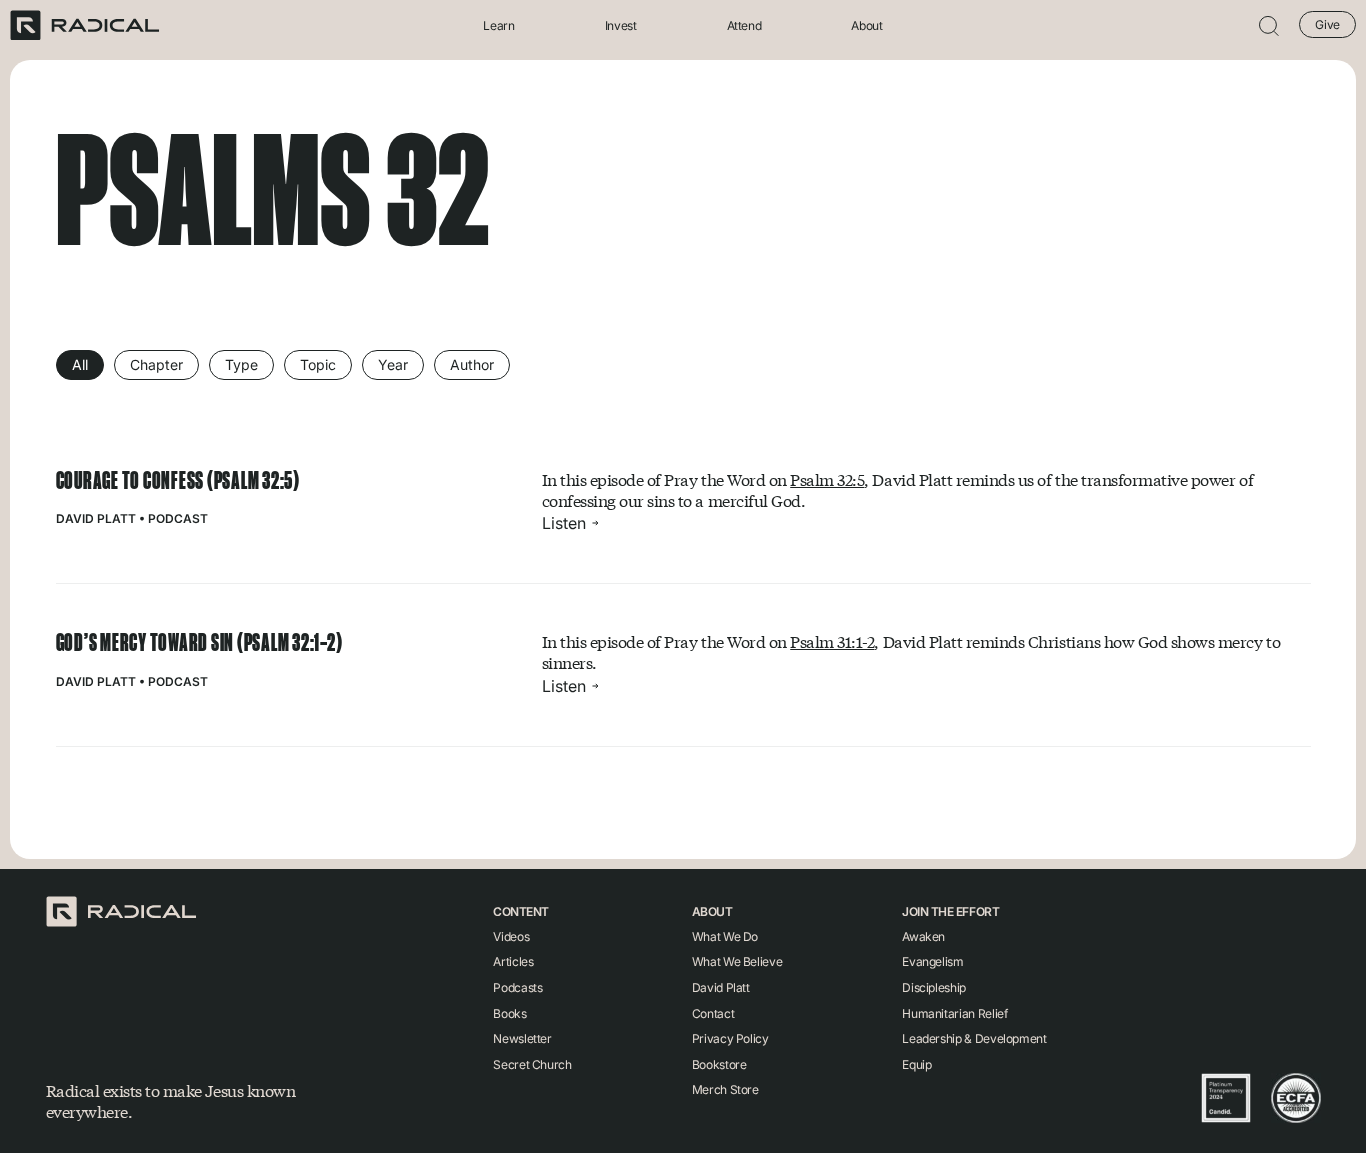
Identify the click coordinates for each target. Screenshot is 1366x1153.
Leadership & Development (974, 1038)
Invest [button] (621, 25)
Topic (318, 364)
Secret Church (532, 1064)
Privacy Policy (730, 1038)
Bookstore (719, 1064)
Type (241, 364)
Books (509, 1013)
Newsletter (522, 1038)
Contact (713, 1013)
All (80, 364)
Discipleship (934, 987)
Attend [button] (744, 25)
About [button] (866, 25)
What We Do (725, 936)
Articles (513, 961)
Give (1327, 24)
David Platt (96, 518)
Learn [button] (498, 25)
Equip (916, 1064)
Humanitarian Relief (954, 1013)
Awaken (923, 936)
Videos (511, 936)
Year (393, 364)
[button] (1269, 25)
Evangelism (932, 961)
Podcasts (517, 987)
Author (472, 364)
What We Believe (737, 961)
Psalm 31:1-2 (832, 641)
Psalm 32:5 (827, 479)
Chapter (156, 364)
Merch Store (725, 1089)
